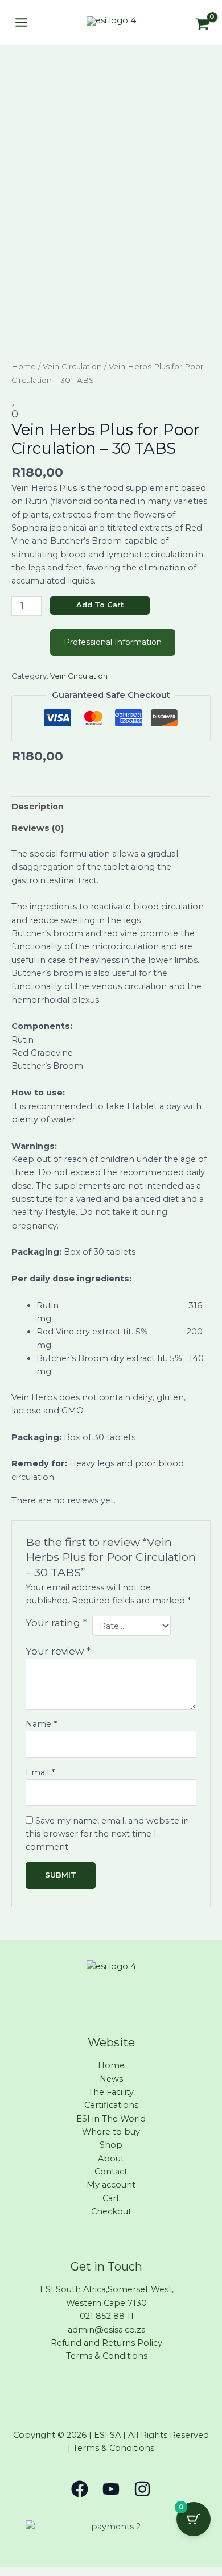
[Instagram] (142, 2489)
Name (41, 1724)
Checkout (111, 2211)
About (111, 2159)
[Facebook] (80, 2489)
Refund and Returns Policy (106, 2343)
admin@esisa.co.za (107, 2330)
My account (111, 2185)
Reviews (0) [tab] (38, 828)
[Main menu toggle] (21, 22)
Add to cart (100, 605)
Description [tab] (38, 807)
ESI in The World (111, 2119)
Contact (111, 2172)
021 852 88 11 (107, 2316)
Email (40, 1772)
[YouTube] (111, 2489)
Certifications (111, 2105)
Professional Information (113, 642)
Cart (111, 2198)
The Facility (111, 2092)
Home (24, 366)
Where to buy (111, 2132)
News (111, 2079)
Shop (111, 2145)
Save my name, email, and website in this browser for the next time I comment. (107, 1834)
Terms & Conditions (107, 2356)
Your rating (56, 1622)
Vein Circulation (72, 366)
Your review (58, 1651)
